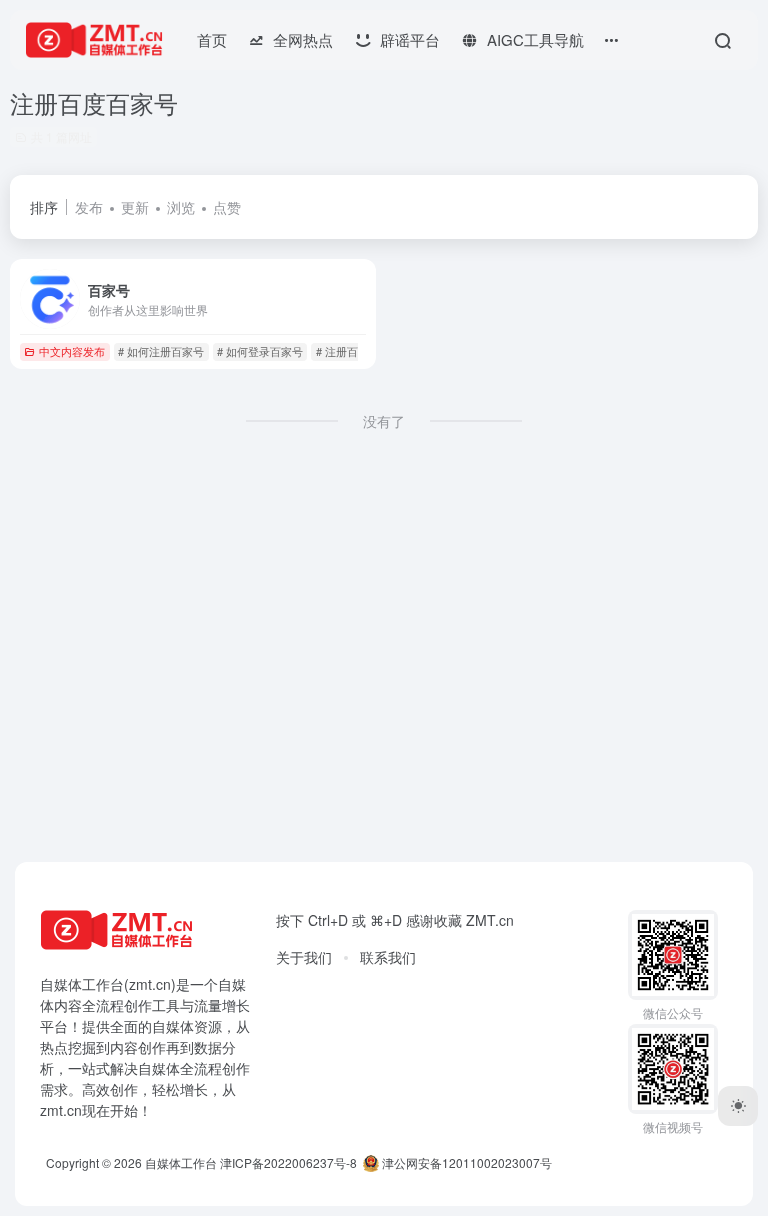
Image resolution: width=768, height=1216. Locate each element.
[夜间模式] (738, 1106)
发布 (89, 207)
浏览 (181, 207)
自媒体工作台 (181, 1162)
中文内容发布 (72, 351)
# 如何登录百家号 (260, 351)
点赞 (227, 207)
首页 (212, 39)
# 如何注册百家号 (161, 351)
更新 (135, 207)
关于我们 (304, 957)
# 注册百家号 (348, 351)
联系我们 (388, 957)
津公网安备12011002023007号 (465, 1162)
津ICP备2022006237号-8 (288, 1162)
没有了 (384, 421)
